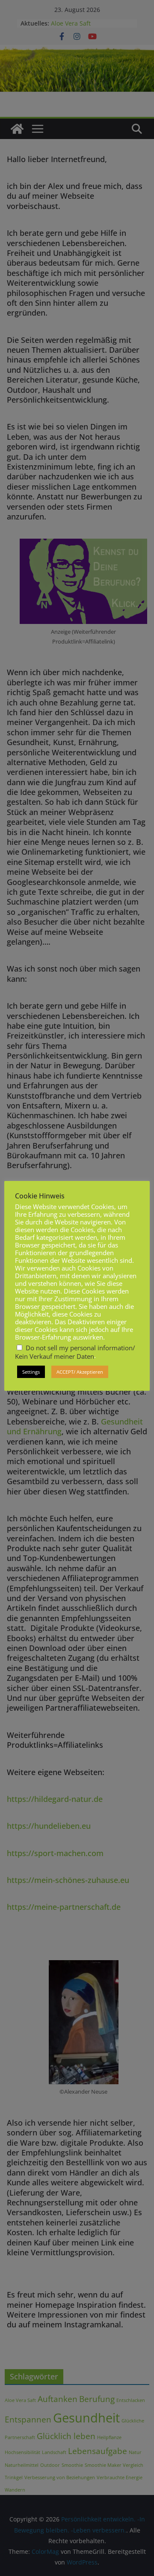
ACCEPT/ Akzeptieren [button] (80, 1372)
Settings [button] (31, 1372)
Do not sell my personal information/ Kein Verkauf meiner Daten (75, 1352)
